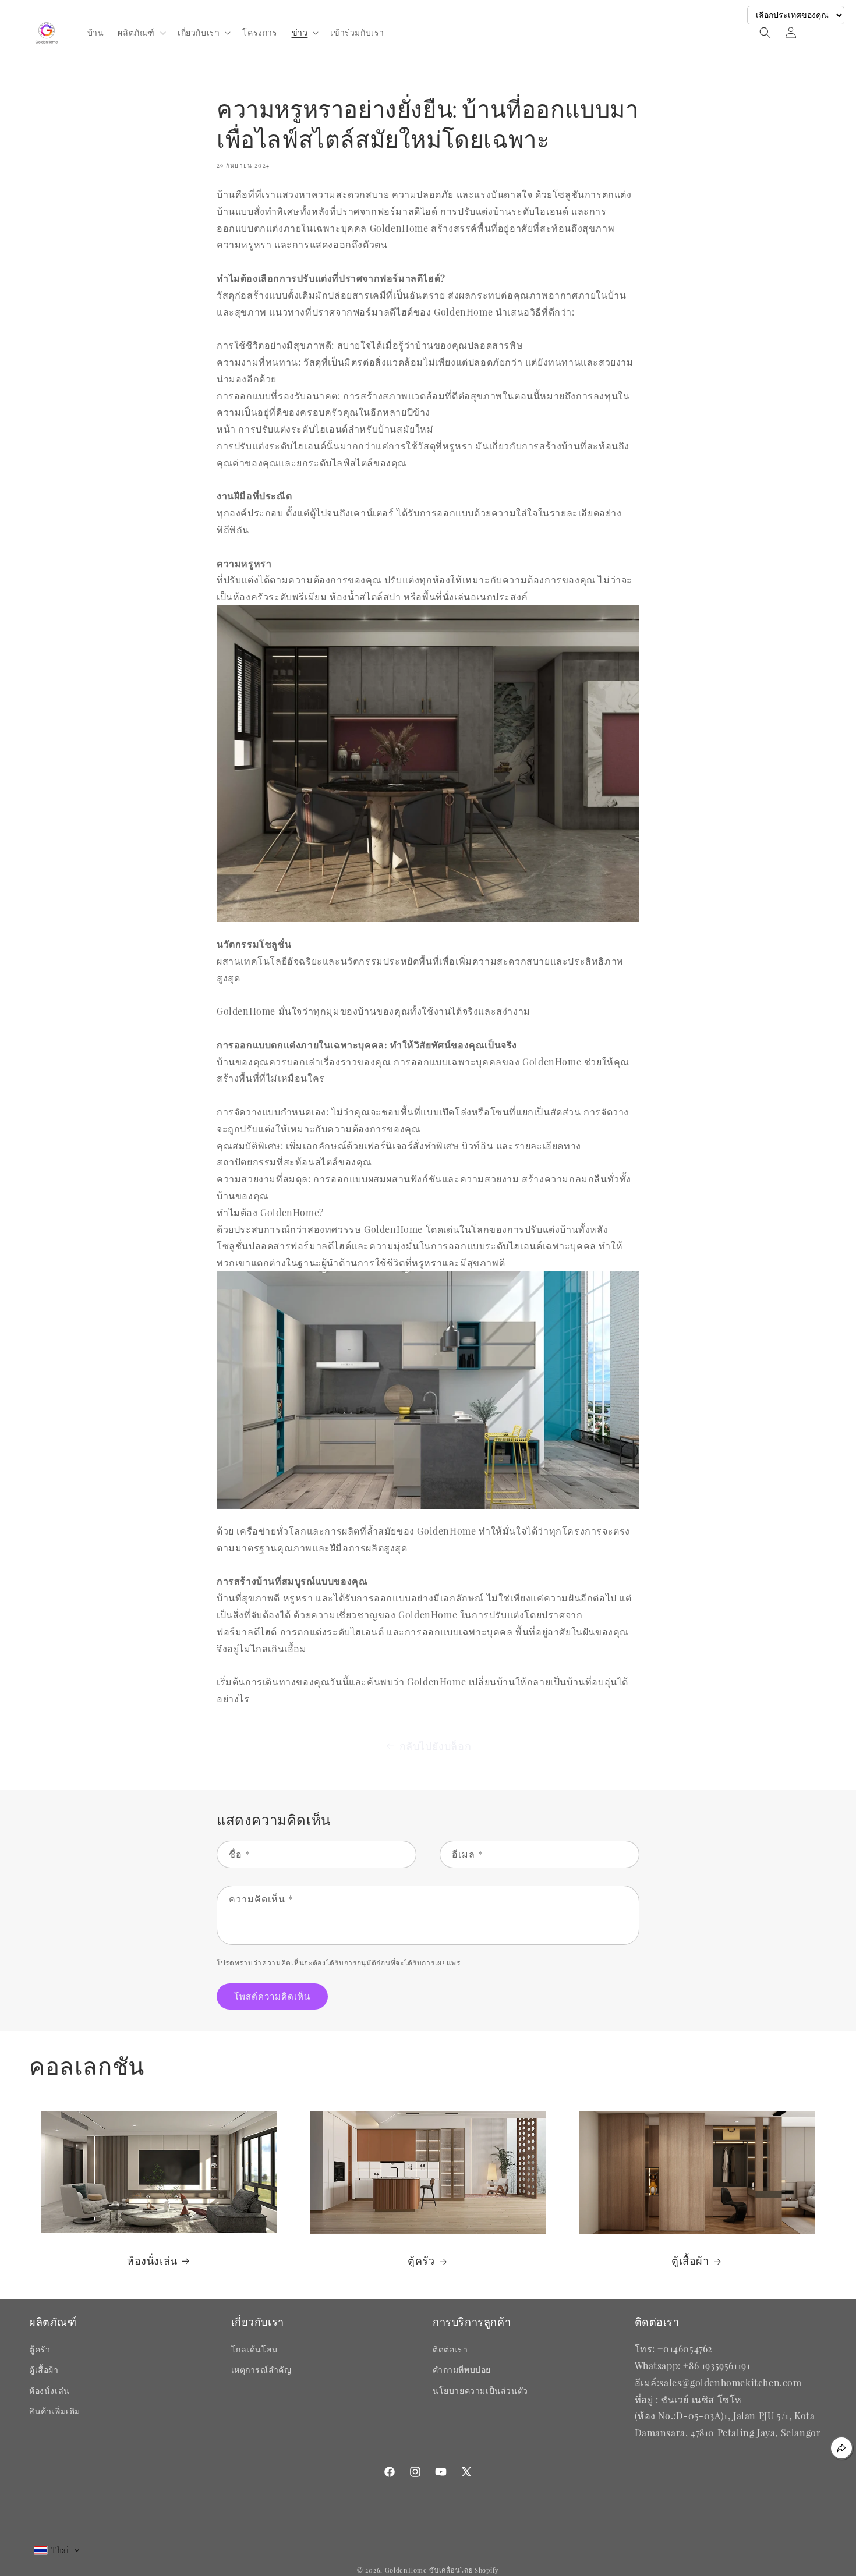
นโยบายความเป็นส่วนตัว (480, 2391)
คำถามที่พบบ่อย (462, 2370)
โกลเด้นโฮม (254, 2349)
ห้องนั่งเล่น (152, 2261)
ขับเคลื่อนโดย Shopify (464, 2570)
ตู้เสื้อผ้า (690, 2261)
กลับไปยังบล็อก (436, 1746)
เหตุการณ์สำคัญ (261, 2370)
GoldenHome (406, 2570)
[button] (141, 33)
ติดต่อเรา (450, 2349)
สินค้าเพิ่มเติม (55, 2411)
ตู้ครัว (421, 2261)
